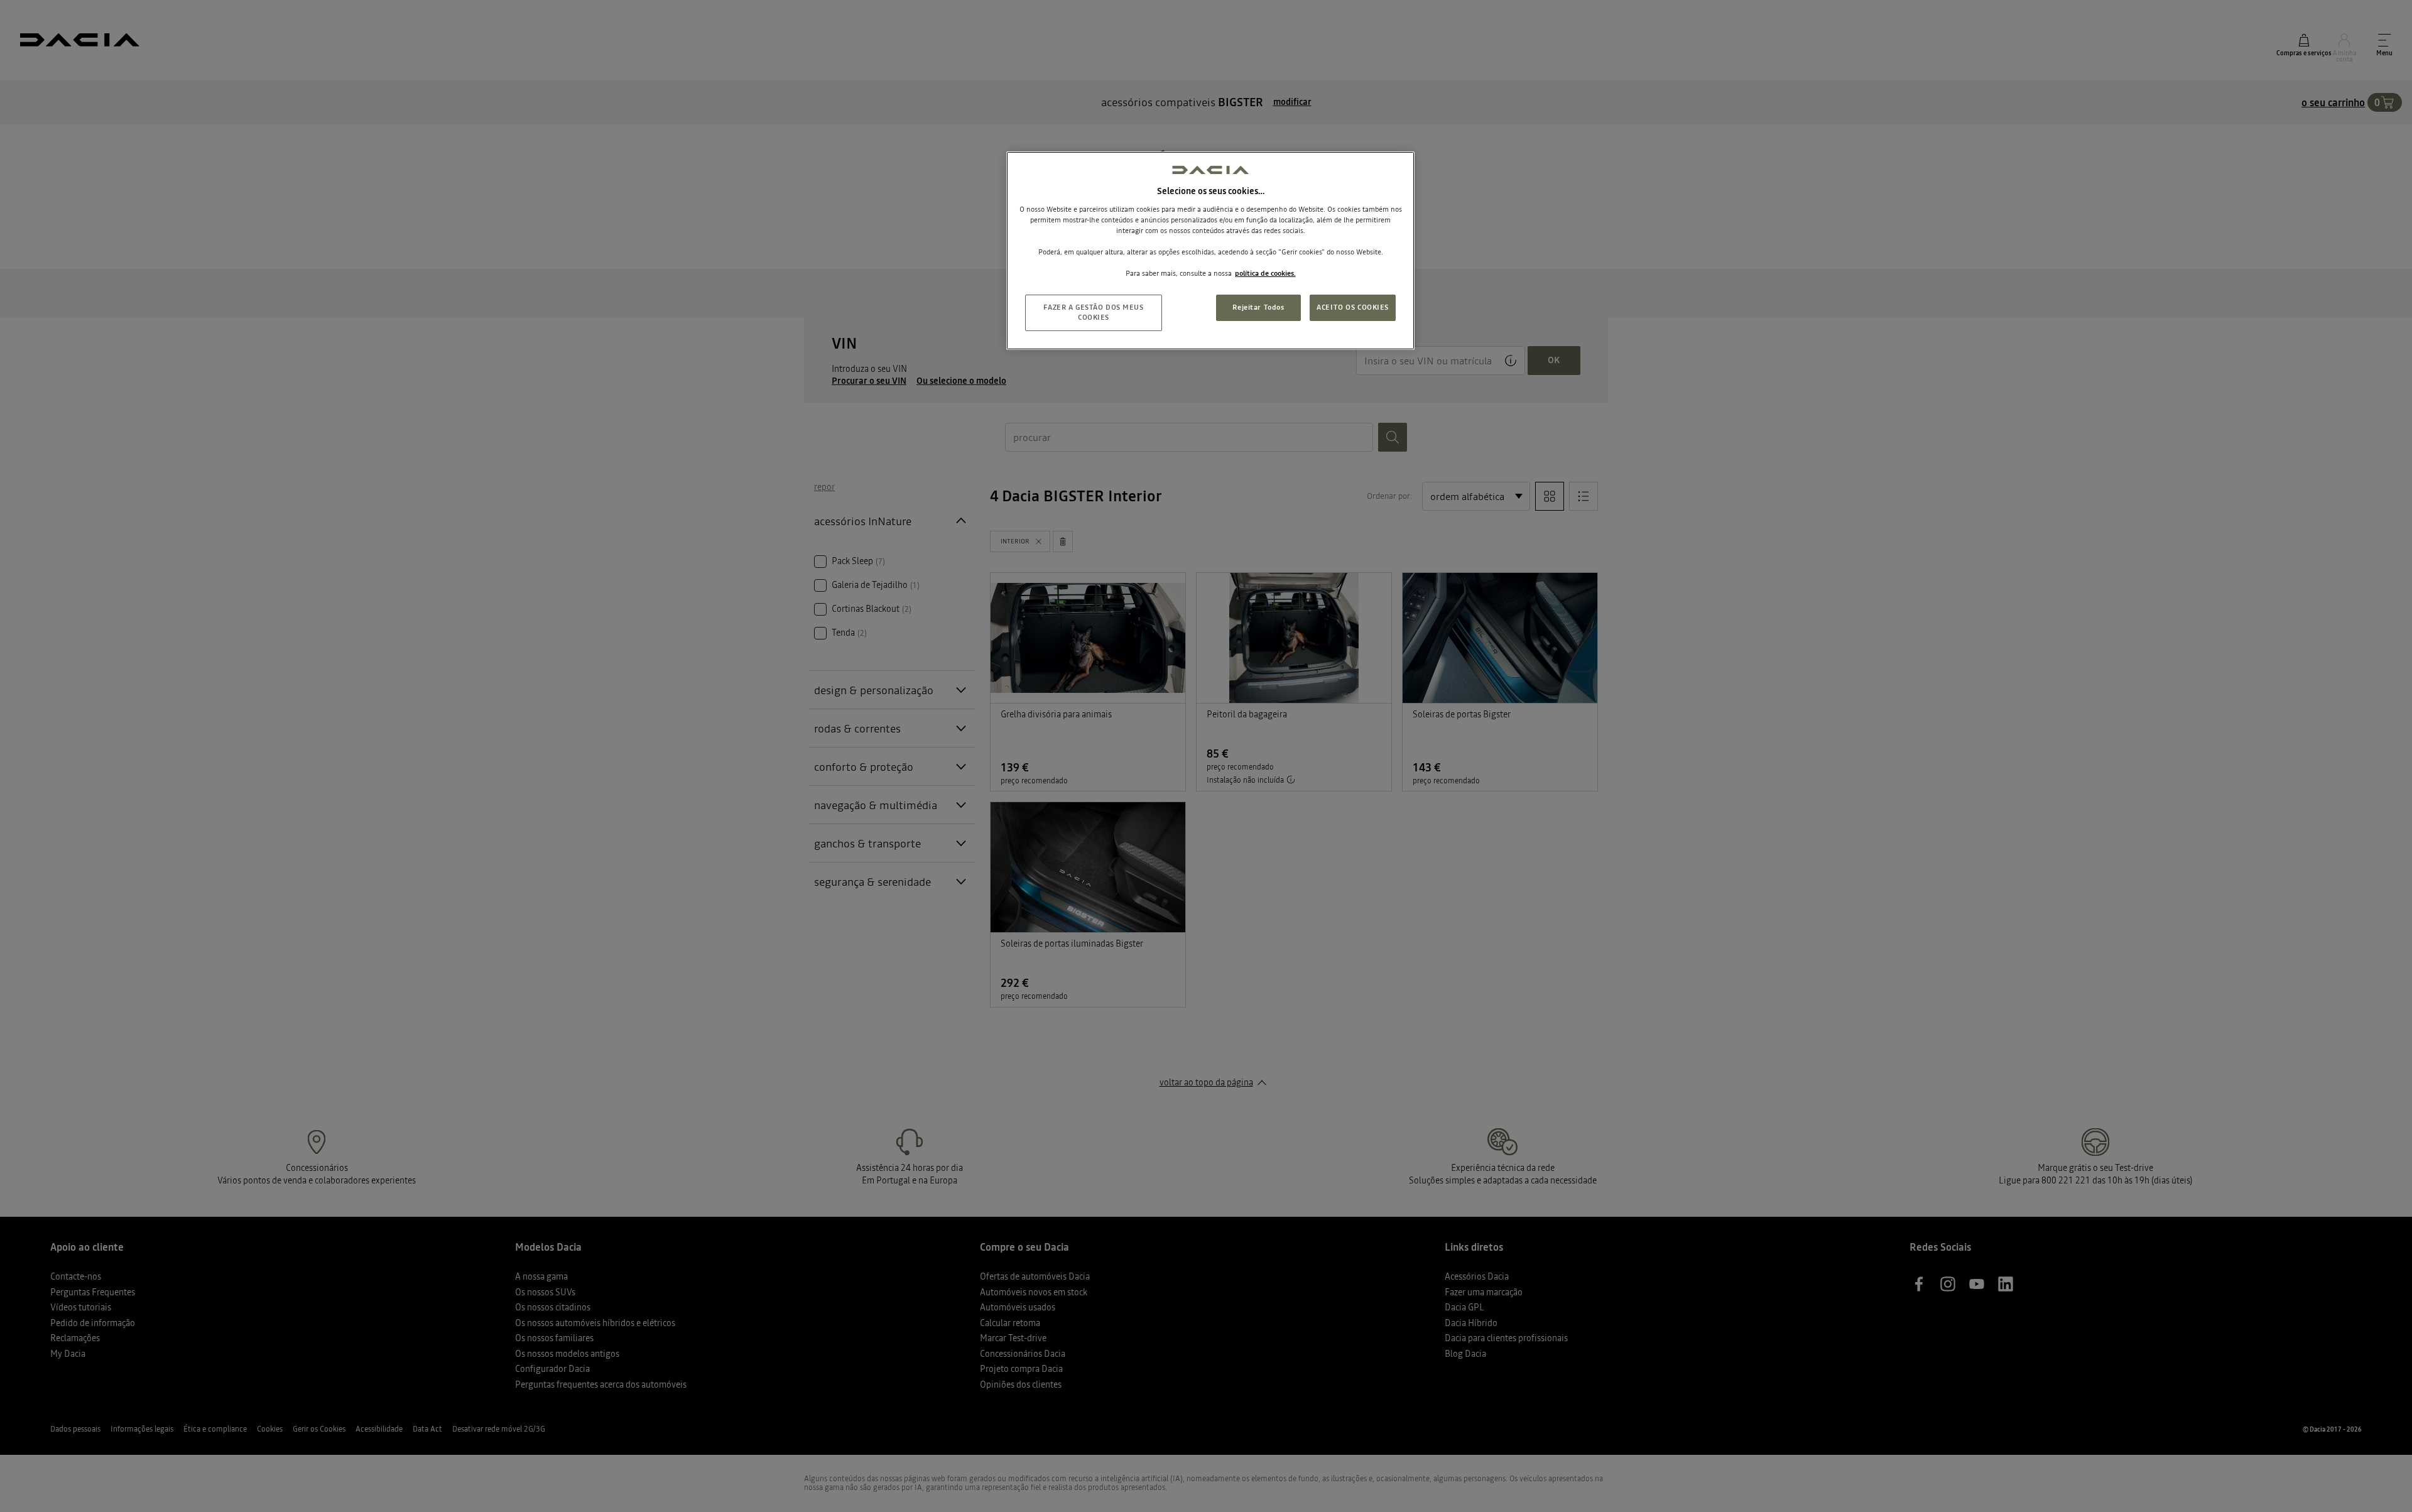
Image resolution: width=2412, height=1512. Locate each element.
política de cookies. (1265, 273)
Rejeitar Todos (1258, 307)
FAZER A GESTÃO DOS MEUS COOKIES (1093, 312)
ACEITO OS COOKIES (1353, 307)
